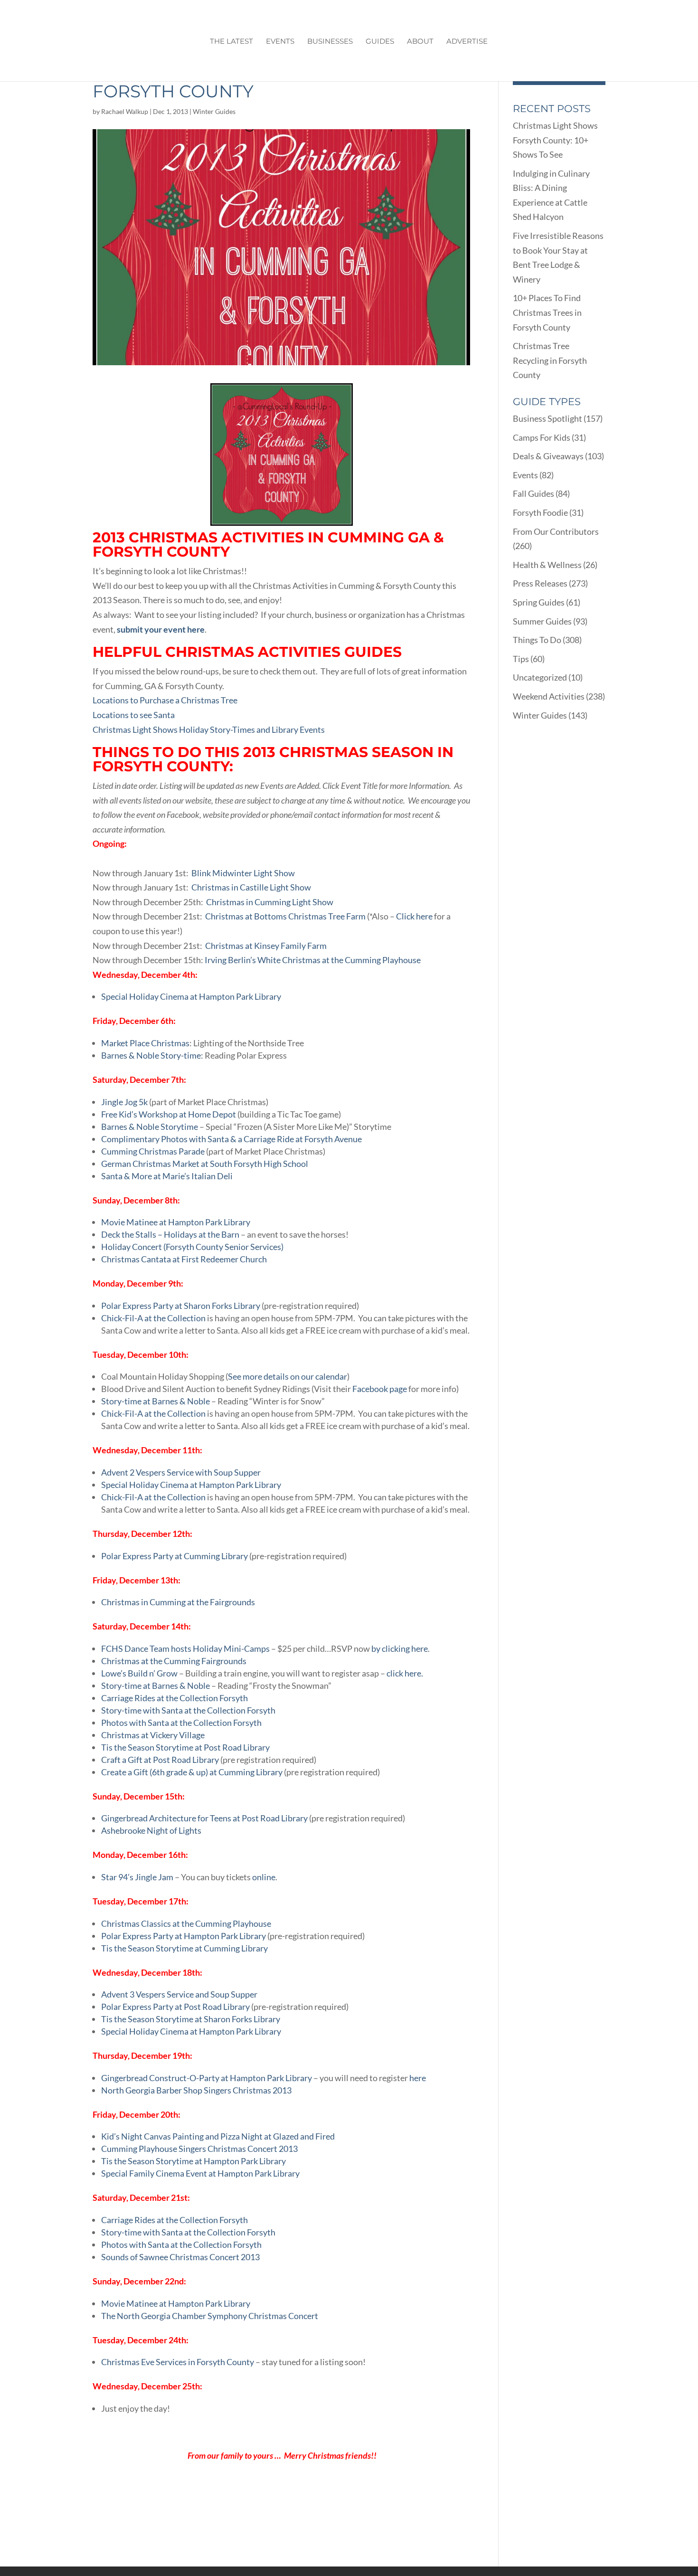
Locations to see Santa (134, 715)
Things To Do (537, 640)
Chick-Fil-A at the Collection (153, 1318)
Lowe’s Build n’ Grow (139, 1673)
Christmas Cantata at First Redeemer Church (184, 1259)
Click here (414, 916)
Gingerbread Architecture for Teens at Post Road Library (204, 1818)
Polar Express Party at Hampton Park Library (184, 1936)
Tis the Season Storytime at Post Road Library (185, 1747)
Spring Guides (539, 602)
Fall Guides (533, 493)
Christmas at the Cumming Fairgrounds (174, 1661)
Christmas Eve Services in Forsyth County (178, 2362)
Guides (380, 42)
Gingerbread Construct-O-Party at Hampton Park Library (207, 2078)
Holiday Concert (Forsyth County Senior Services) (192, 1247)
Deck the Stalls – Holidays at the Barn (171, 1234)
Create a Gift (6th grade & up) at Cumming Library (192, 1772)
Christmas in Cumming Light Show (270, 902)
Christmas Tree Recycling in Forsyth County (550, 360)
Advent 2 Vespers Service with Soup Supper (181, 1472)
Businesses (330, 42)
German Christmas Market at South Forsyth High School (205, 1164)
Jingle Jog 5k (124, 1102)
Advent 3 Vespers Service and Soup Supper (179, 1994)
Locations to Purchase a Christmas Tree (165, 700)
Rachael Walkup (125, 111)
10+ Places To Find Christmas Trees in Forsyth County (547, 312)
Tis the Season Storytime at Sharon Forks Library (191, 2019)
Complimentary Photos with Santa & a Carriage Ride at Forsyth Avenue (231, 1139)
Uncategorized (540, 677)
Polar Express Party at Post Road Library (175, 2007)
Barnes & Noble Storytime (150, 1127)
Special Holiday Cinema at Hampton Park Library (191, 996)
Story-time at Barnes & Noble (156, 1401)
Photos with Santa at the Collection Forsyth (181, 1723)
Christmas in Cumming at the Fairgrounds (178, 1602)
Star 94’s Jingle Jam (138, 1877)
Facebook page (380, 1389)
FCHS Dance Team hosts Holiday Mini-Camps (185, 1648)
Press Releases (540, 583)
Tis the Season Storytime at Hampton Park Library (193, 2161)
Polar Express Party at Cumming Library (174, 1556)
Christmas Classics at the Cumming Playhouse (186, 1923)
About (420, 42)
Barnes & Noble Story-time (151, 1055)
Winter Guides (214, 111)
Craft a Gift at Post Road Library (160, 1760)
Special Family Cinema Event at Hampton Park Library (200, 2173)
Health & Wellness (547, 565)
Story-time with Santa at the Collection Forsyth (188, 1710)
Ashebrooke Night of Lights (151, 1830)
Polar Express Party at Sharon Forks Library (181, 1306)
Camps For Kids (542, 437)
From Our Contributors (556, 531)
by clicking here (400, 1648)
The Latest (231, 42)
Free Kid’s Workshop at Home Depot (169, 1114)
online (264, 1877)
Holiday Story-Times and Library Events (252, 729)
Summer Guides (542, 621)
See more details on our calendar (288, 1376)
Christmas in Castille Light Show (251, 887)
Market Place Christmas (145, 1043)
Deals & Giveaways (548, 456)
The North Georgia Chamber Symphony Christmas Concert (210, 2316)
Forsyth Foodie (540, 512)
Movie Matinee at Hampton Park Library (176, 1222)
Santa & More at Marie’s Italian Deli (167, 1176)
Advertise (467, 42)
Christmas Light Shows (135, 729)
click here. (404, 1673)
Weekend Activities (549, 696)
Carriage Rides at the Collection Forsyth (174, 1698)
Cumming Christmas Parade (154, 1151)
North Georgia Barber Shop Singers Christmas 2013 (196, 2090)
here (418, 2078)
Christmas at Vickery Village (153, 1735)
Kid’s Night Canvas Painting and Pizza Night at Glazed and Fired (218, 2136)
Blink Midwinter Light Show (243, 873)
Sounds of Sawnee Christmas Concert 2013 (180, 2257)
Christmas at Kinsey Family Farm (265, 946)
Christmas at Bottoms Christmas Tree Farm (285, 916)
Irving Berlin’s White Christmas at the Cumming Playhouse (313, 960)
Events (280, 42)
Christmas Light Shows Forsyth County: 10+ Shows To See (555, 140)
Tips (521, 659)
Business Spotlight (547, 418)
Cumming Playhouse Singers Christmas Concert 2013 (199, 2149)
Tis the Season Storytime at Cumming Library (184, 1948)
